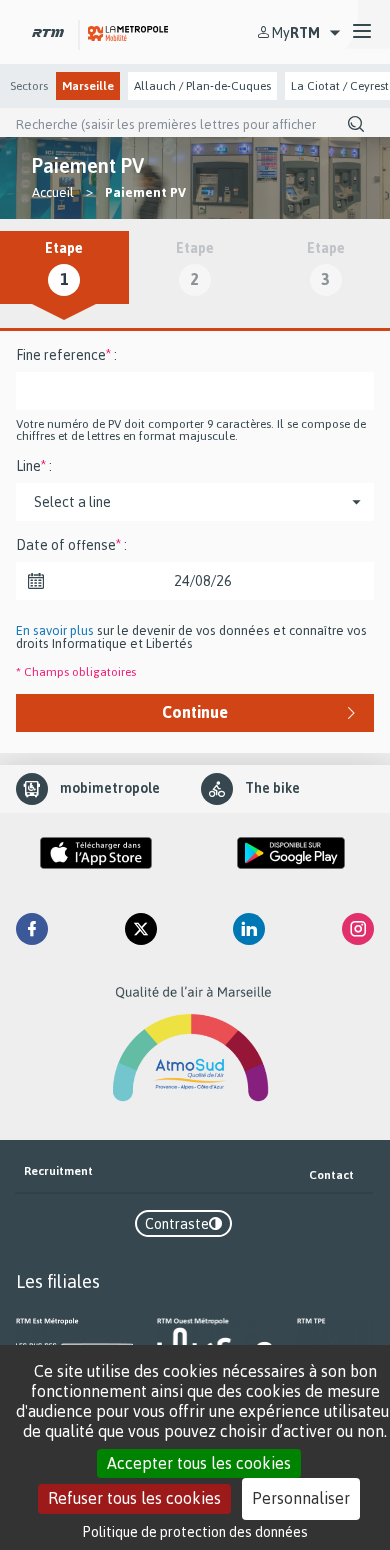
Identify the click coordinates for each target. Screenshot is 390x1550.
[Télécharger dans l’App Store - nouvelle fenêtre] (96, 853)
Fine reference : (66, 355)
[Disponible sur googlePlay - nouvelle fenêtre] (291, 853)
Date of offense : (71, 545)
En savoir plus (55, 630)
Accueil (53, 192)
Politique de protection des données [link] (195, 1531)
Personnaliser (301, 1498)
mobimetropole (110, 787)
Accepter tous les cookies (199, 1463)
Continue (195, 712)
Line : (34, 466)
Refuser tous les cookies (134, 1498)
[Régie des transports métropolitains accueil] (48, 31)
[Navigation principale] (362, 32)
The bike (272, 787)
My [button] (296, 32)
